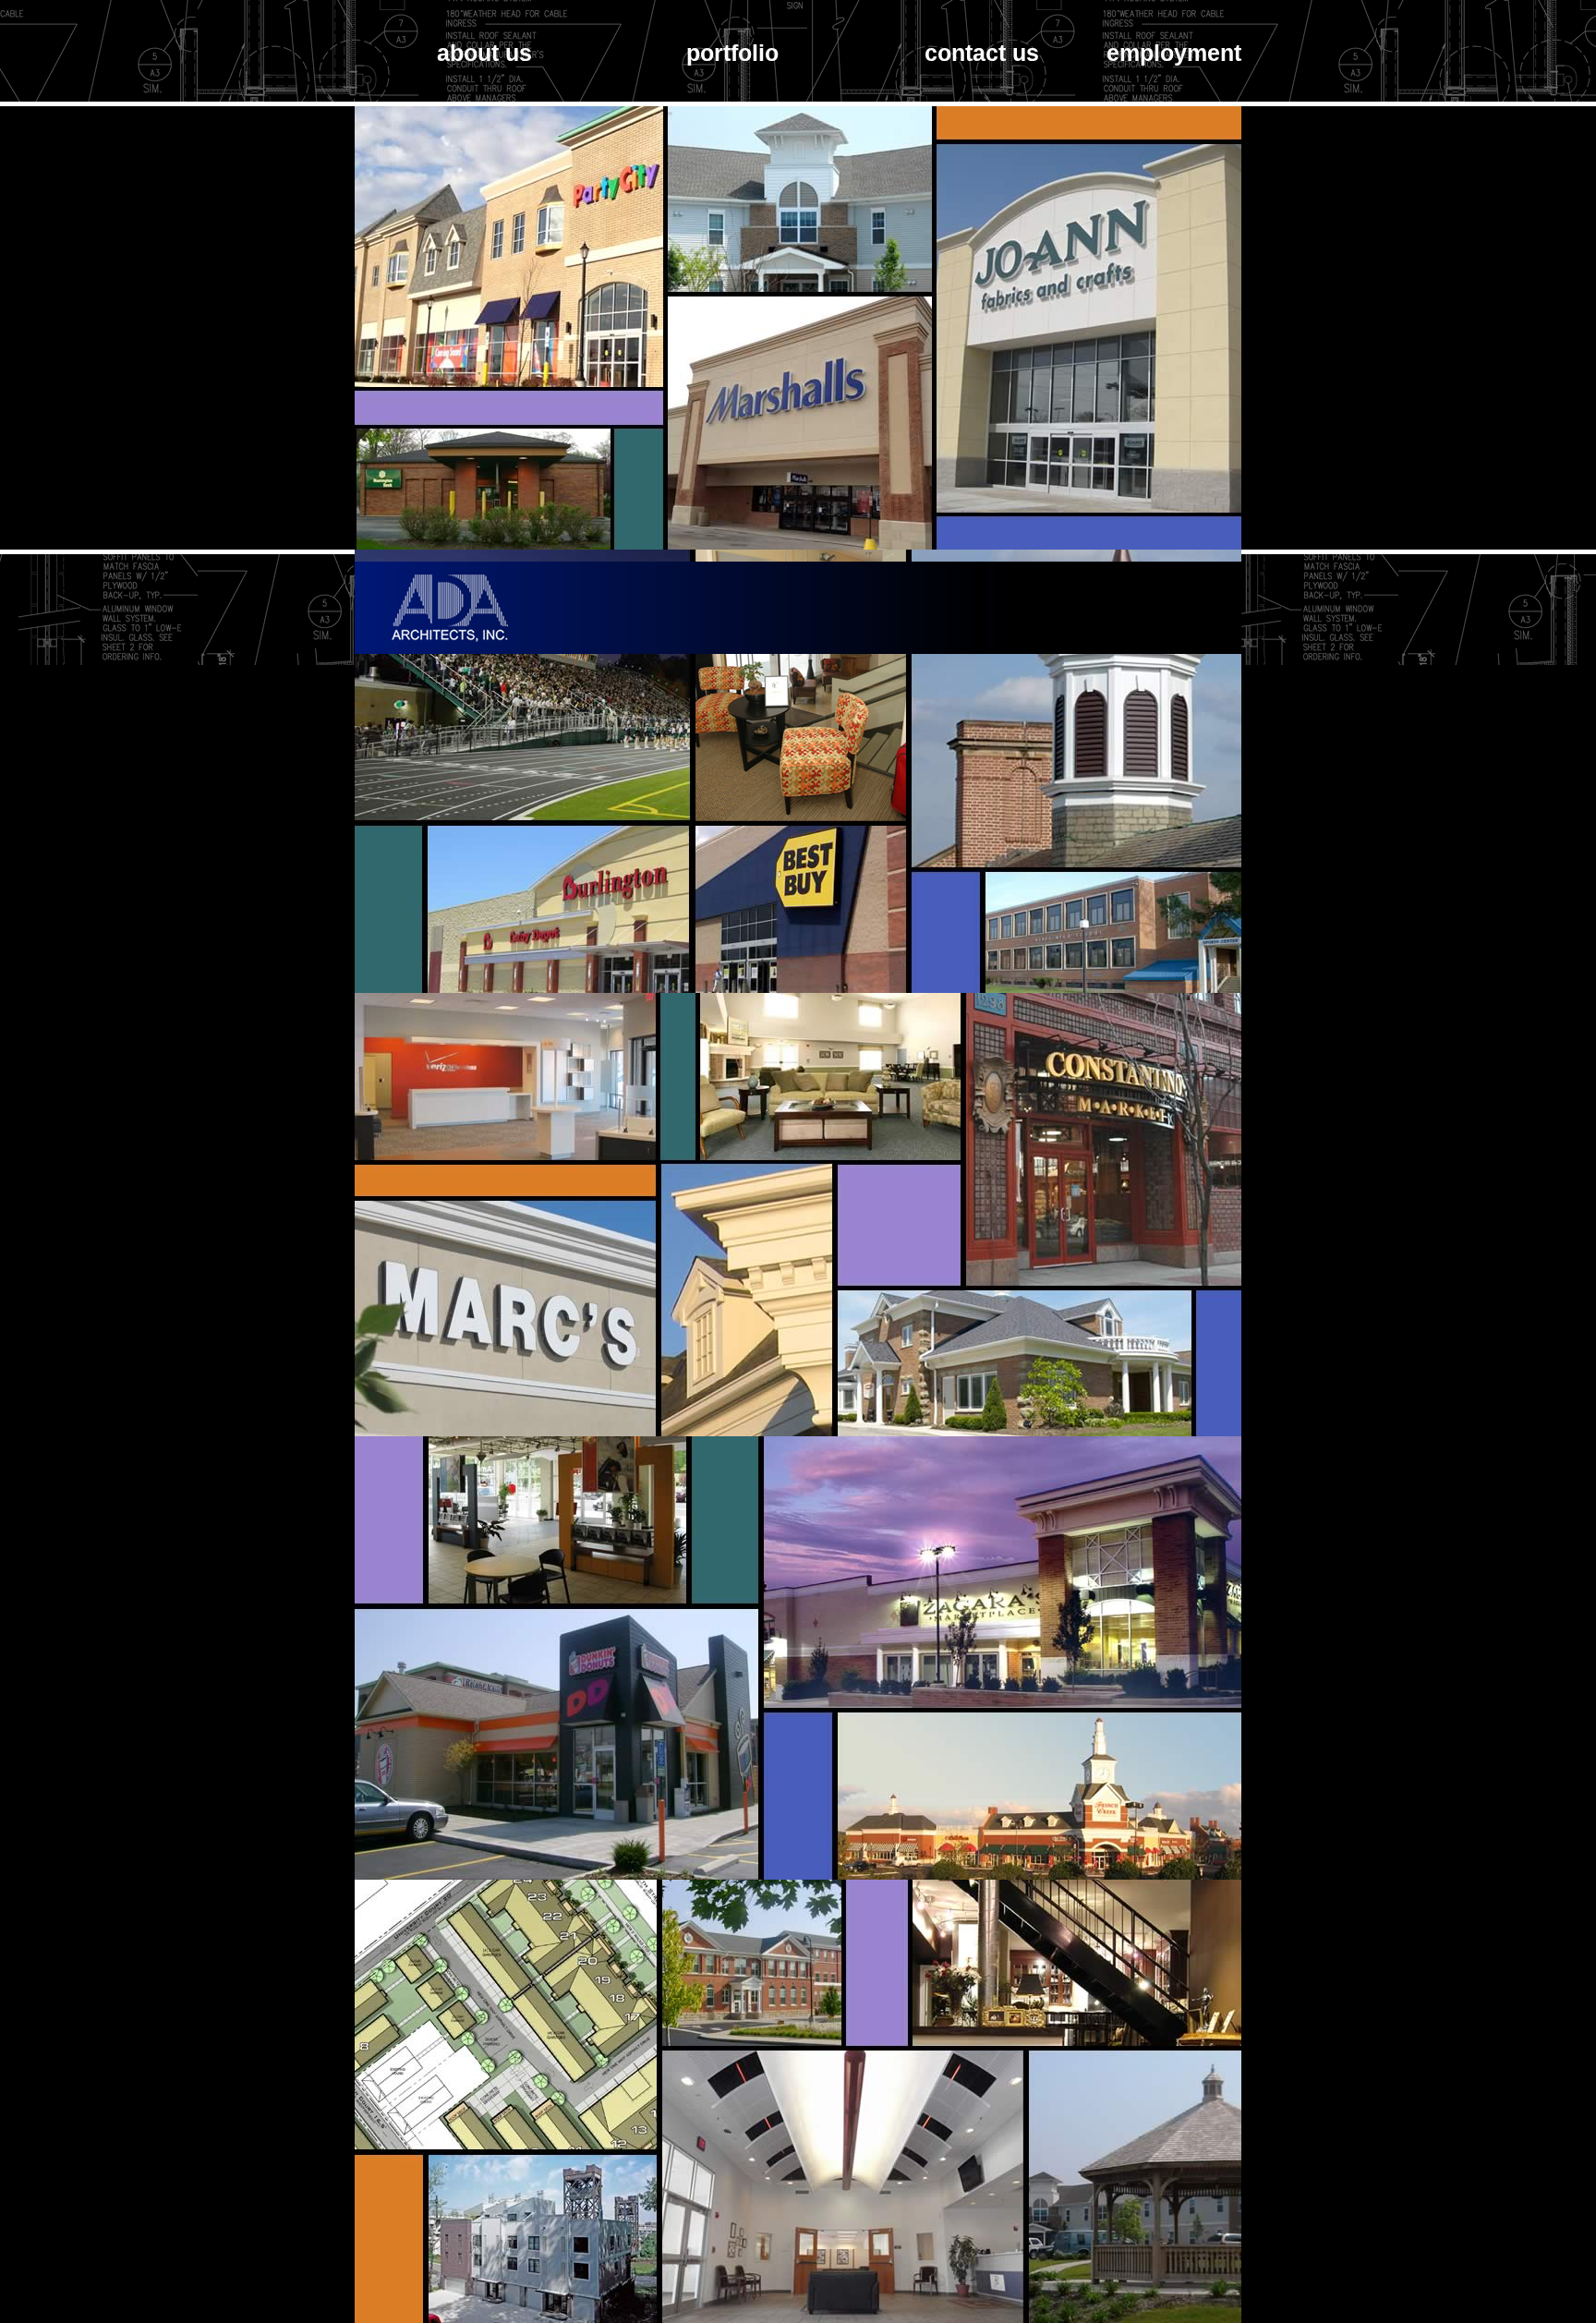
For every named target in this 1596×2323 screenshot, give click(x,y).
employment (1174, 53)
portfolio (732, 53)
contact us (982, 53)
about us (484, 53)
